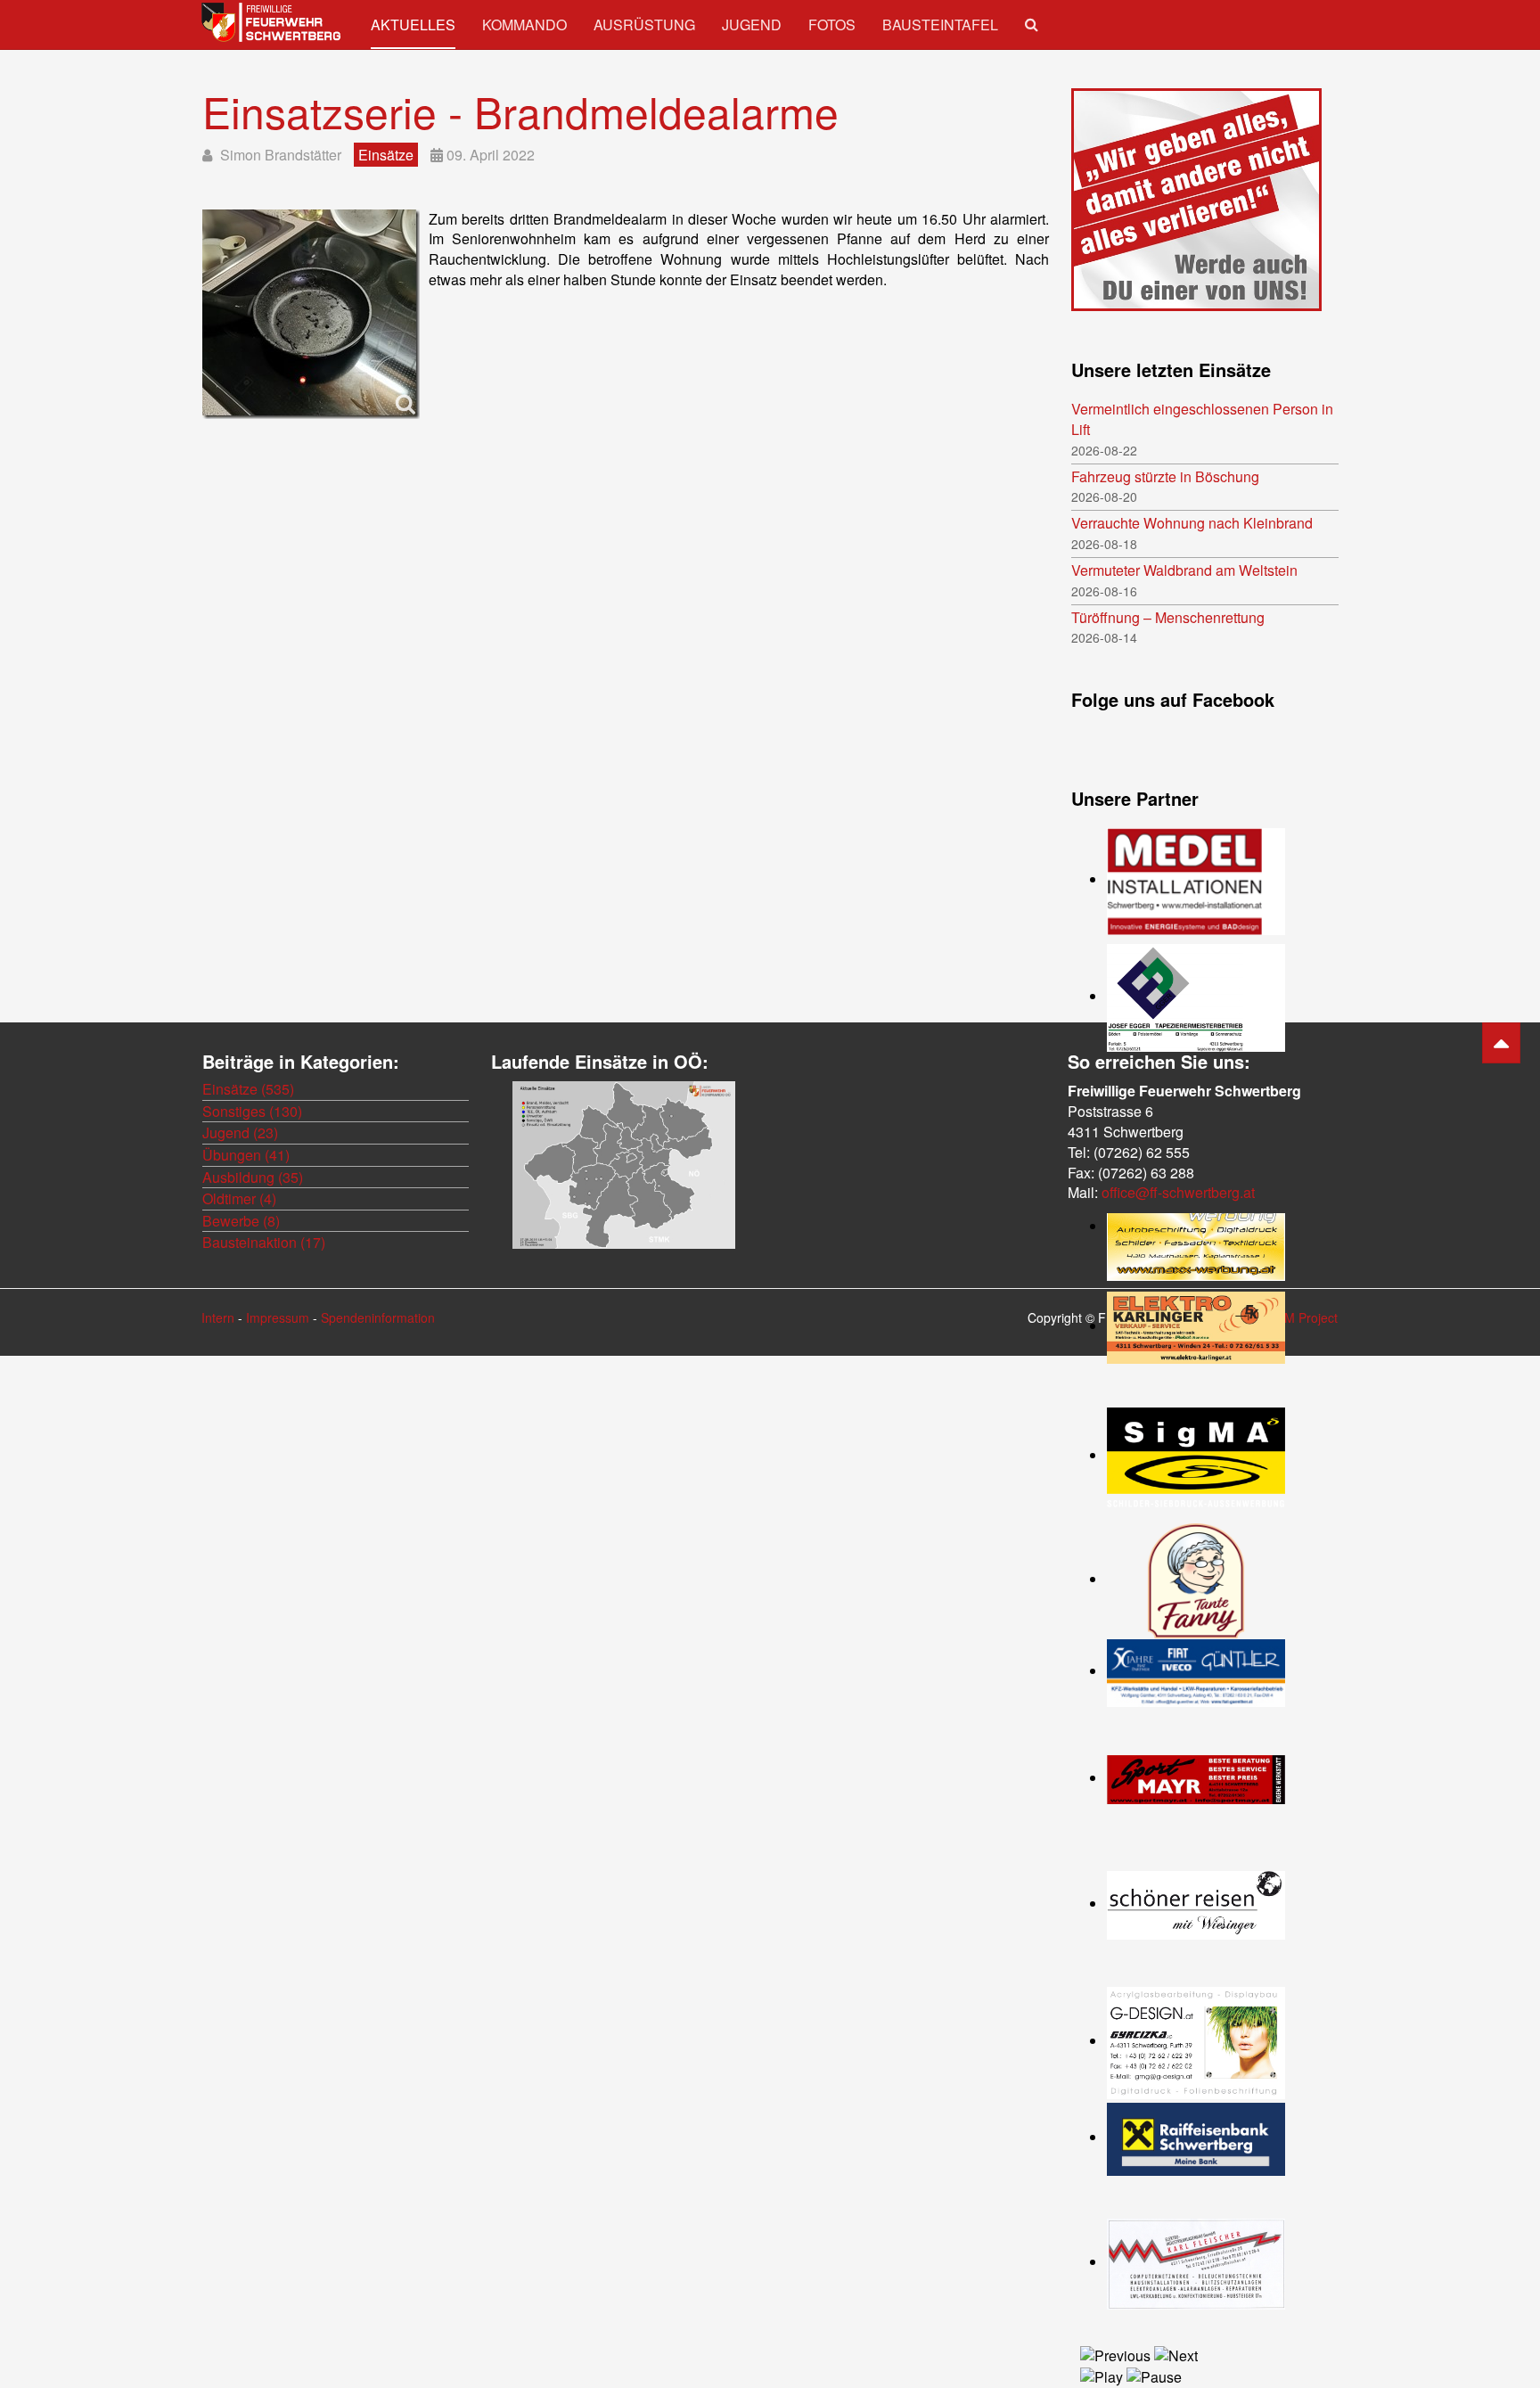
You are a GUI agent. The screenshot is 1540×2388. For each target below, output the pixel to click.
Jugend (752, 25)
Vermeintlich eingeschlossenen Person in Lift (1202, 419)
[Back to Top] (1501, 1043)
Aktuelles (413, 25)
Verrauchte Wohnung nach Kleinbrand (1192, 523)
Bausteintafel (940, 25)
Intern (218, 1317)
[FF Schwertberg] (273, 22)
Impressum (278, 1317)
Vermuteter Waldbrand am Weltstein (1184, 570)
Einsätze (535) (248, 1089)
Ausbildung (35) (253, 1177)
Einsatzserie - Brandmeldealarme (520, 111)
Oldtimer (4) (239, 1198)
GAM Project (1302, 1317)
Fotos (832, 25)
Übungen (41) (246, 1155)
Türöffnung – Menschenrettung (1168, 618)
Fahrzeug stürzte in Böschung (1165, 477)
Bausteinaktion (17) (264, 1242)
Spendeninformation (378, 1317)
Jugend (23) (240, 1132)
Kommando (524, 25)
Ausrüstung (644, 25)
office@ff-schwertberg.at (1178, 1192)
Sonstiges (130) (252, 1111)
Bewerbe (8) (241, 1221)
